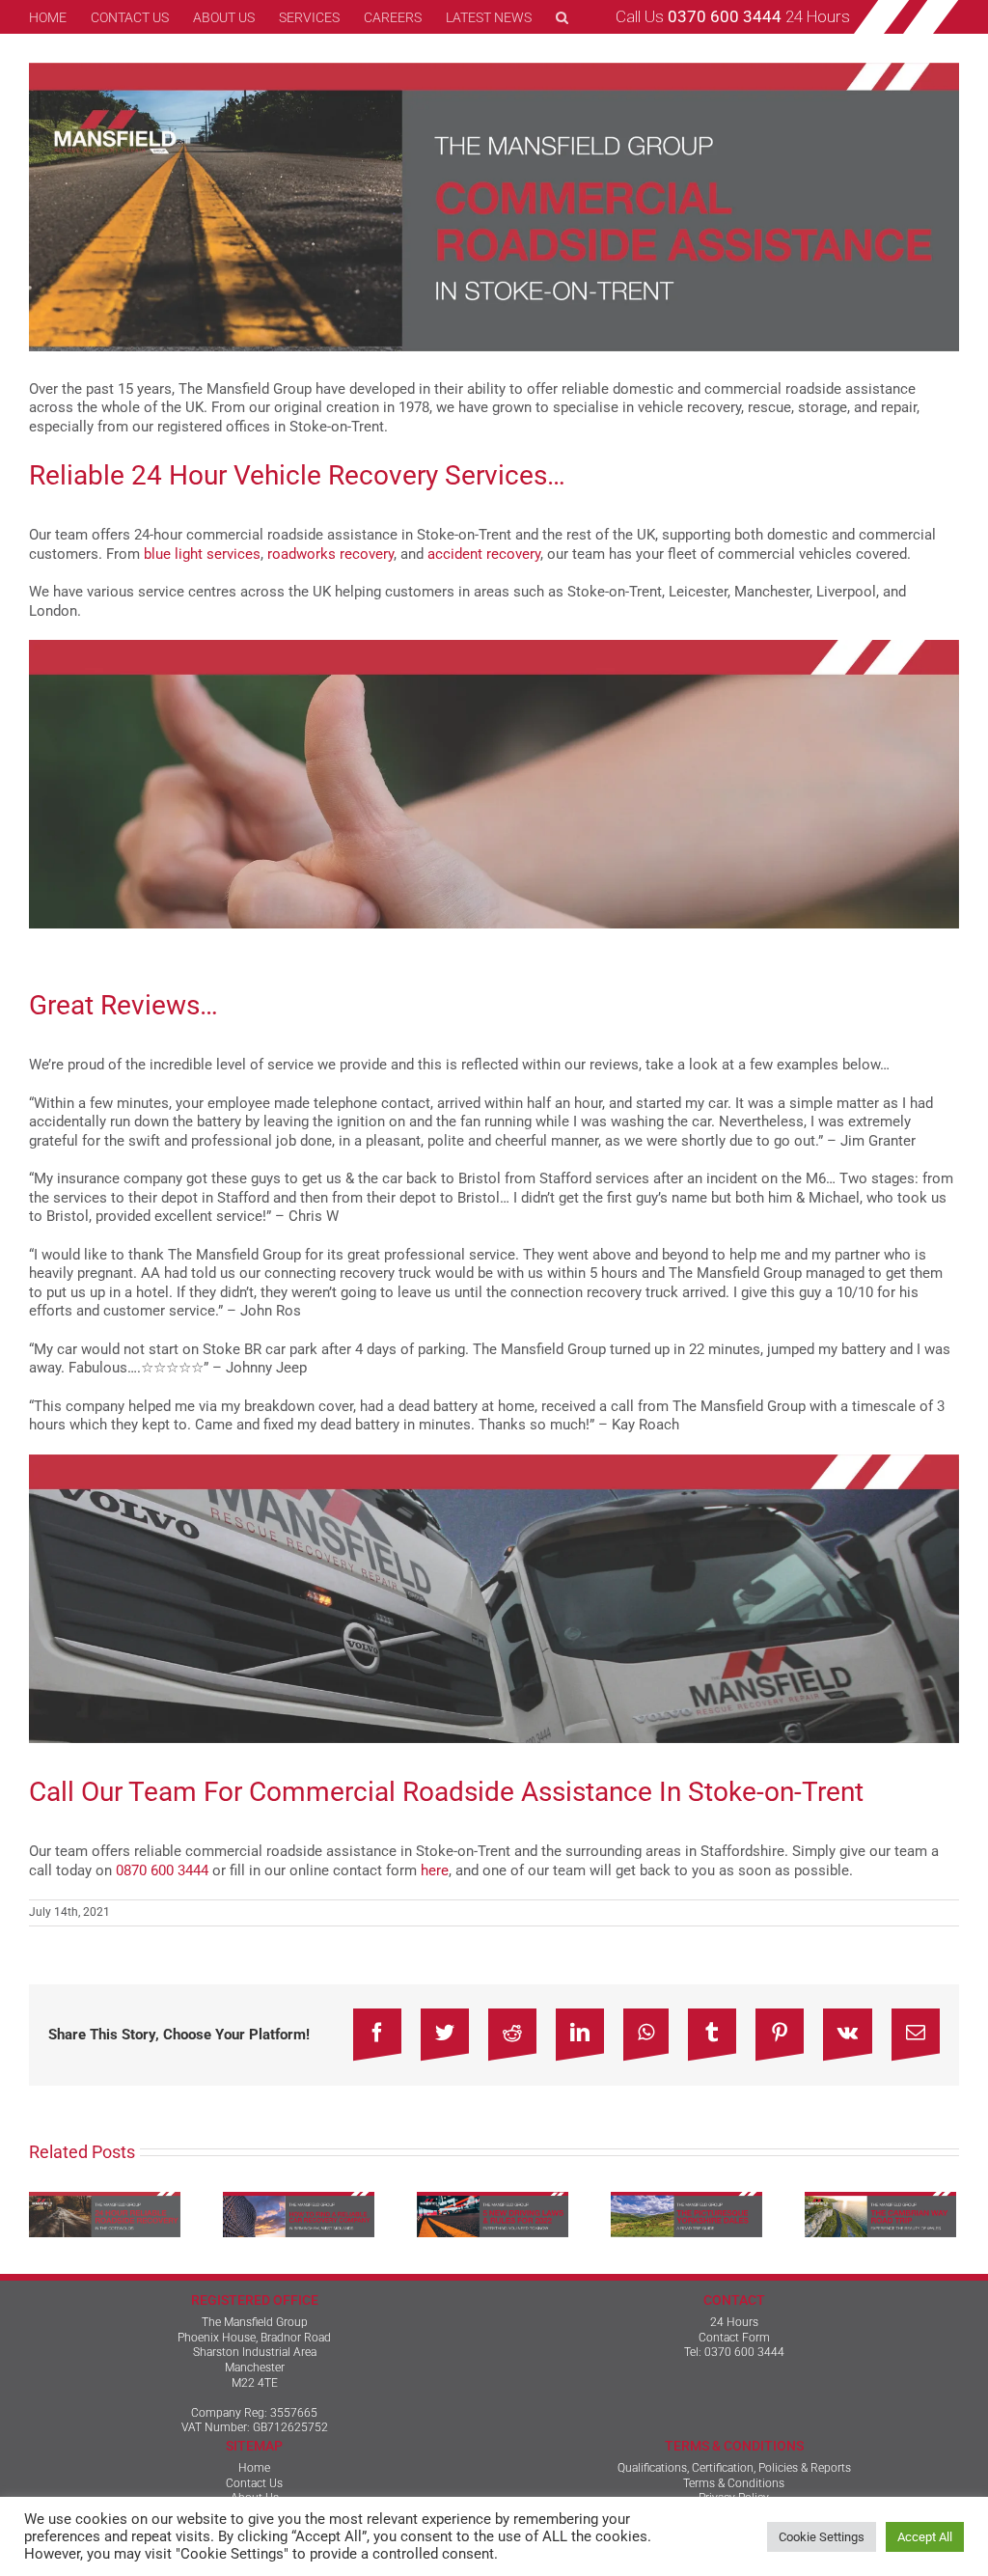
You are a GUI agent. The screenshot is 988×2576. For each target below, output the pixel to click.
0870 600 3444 (162, 1870)
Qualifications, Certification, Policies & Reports (734, 2468)
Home (254, 2468)
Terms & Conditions (734, 2483)
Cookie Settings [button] (822, 2537)
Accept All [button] (925, 2537)
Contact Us (254, 2483)
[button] (562, 17)
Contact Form (734, 2338)
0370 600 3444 (744, 2352)
